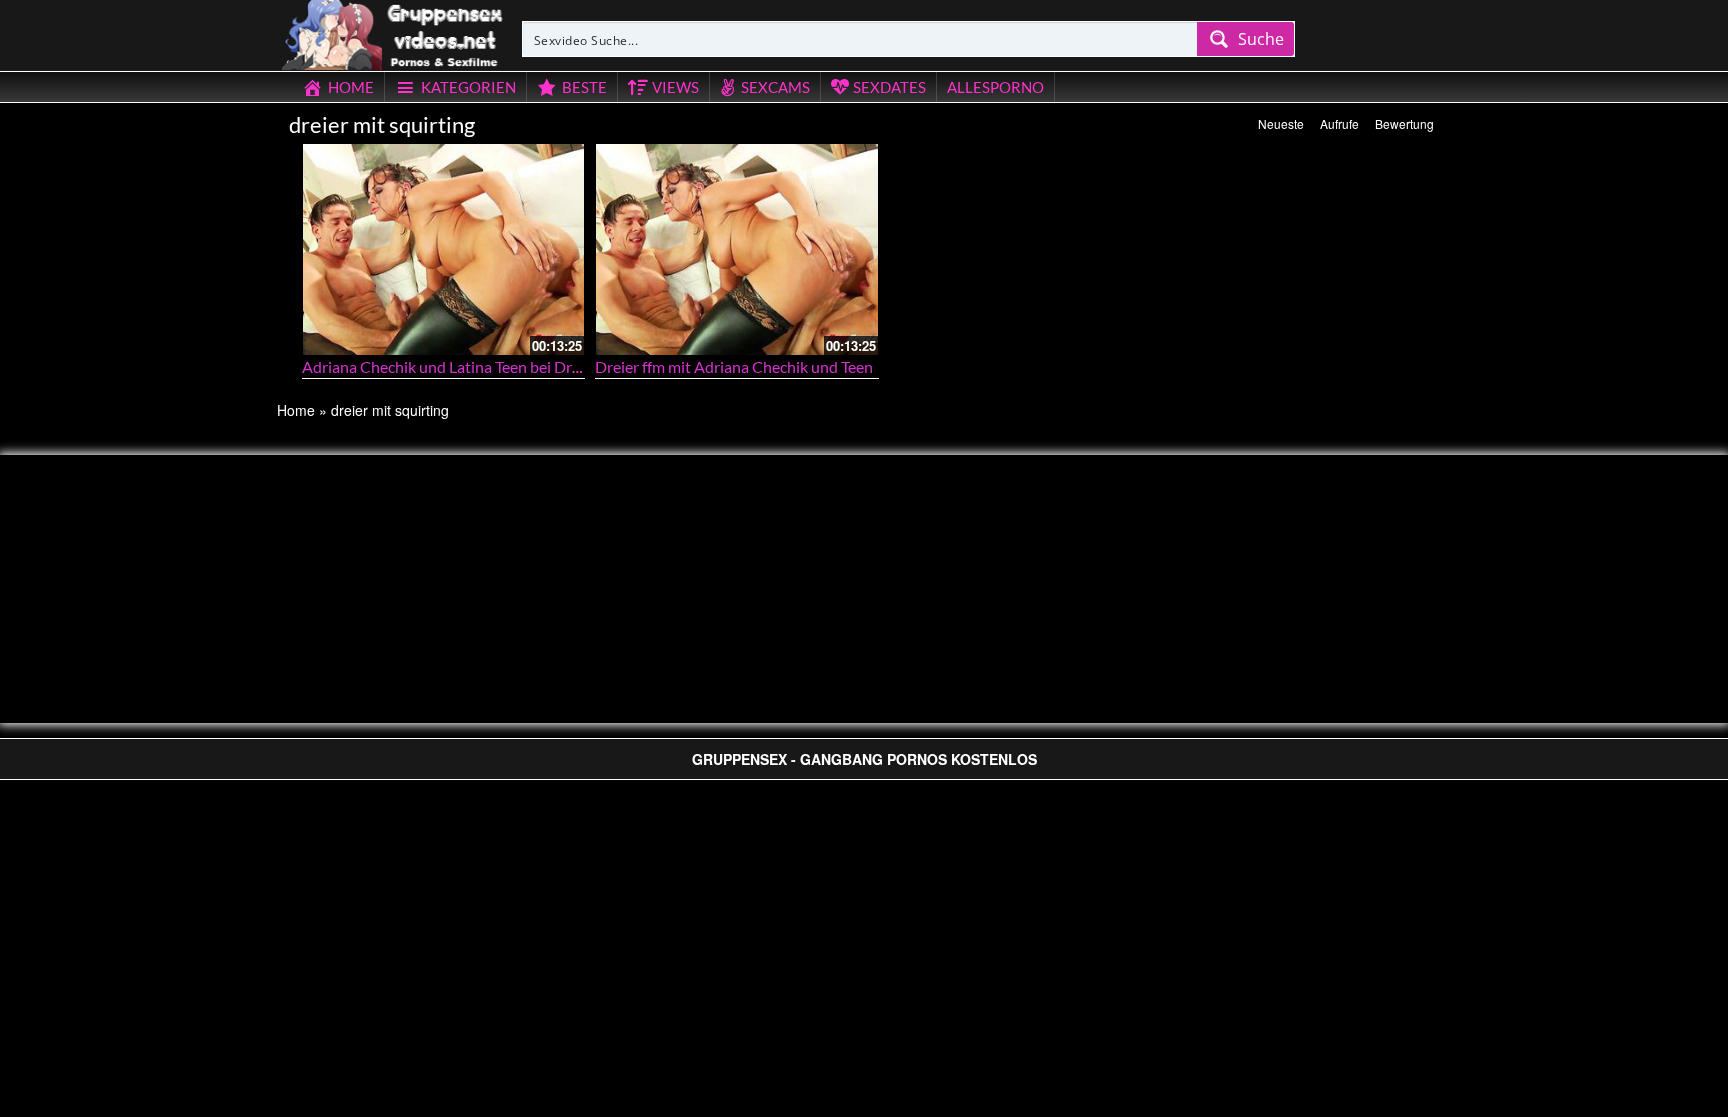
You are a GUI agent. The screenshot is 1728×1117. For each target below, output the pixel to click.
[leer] (394, 32)
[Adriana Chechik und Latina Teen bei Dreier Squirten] (444, 249)
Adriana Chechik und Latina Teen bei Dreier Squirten (481, 366)
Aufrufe (1339, 123)
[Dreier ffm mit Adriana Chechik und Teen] (737, 249)
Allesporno (995, 87)
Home (296, 410)
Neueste (1281, 123)
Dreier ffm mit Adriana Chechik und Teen (734, 366)
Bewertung (1404, 123)
